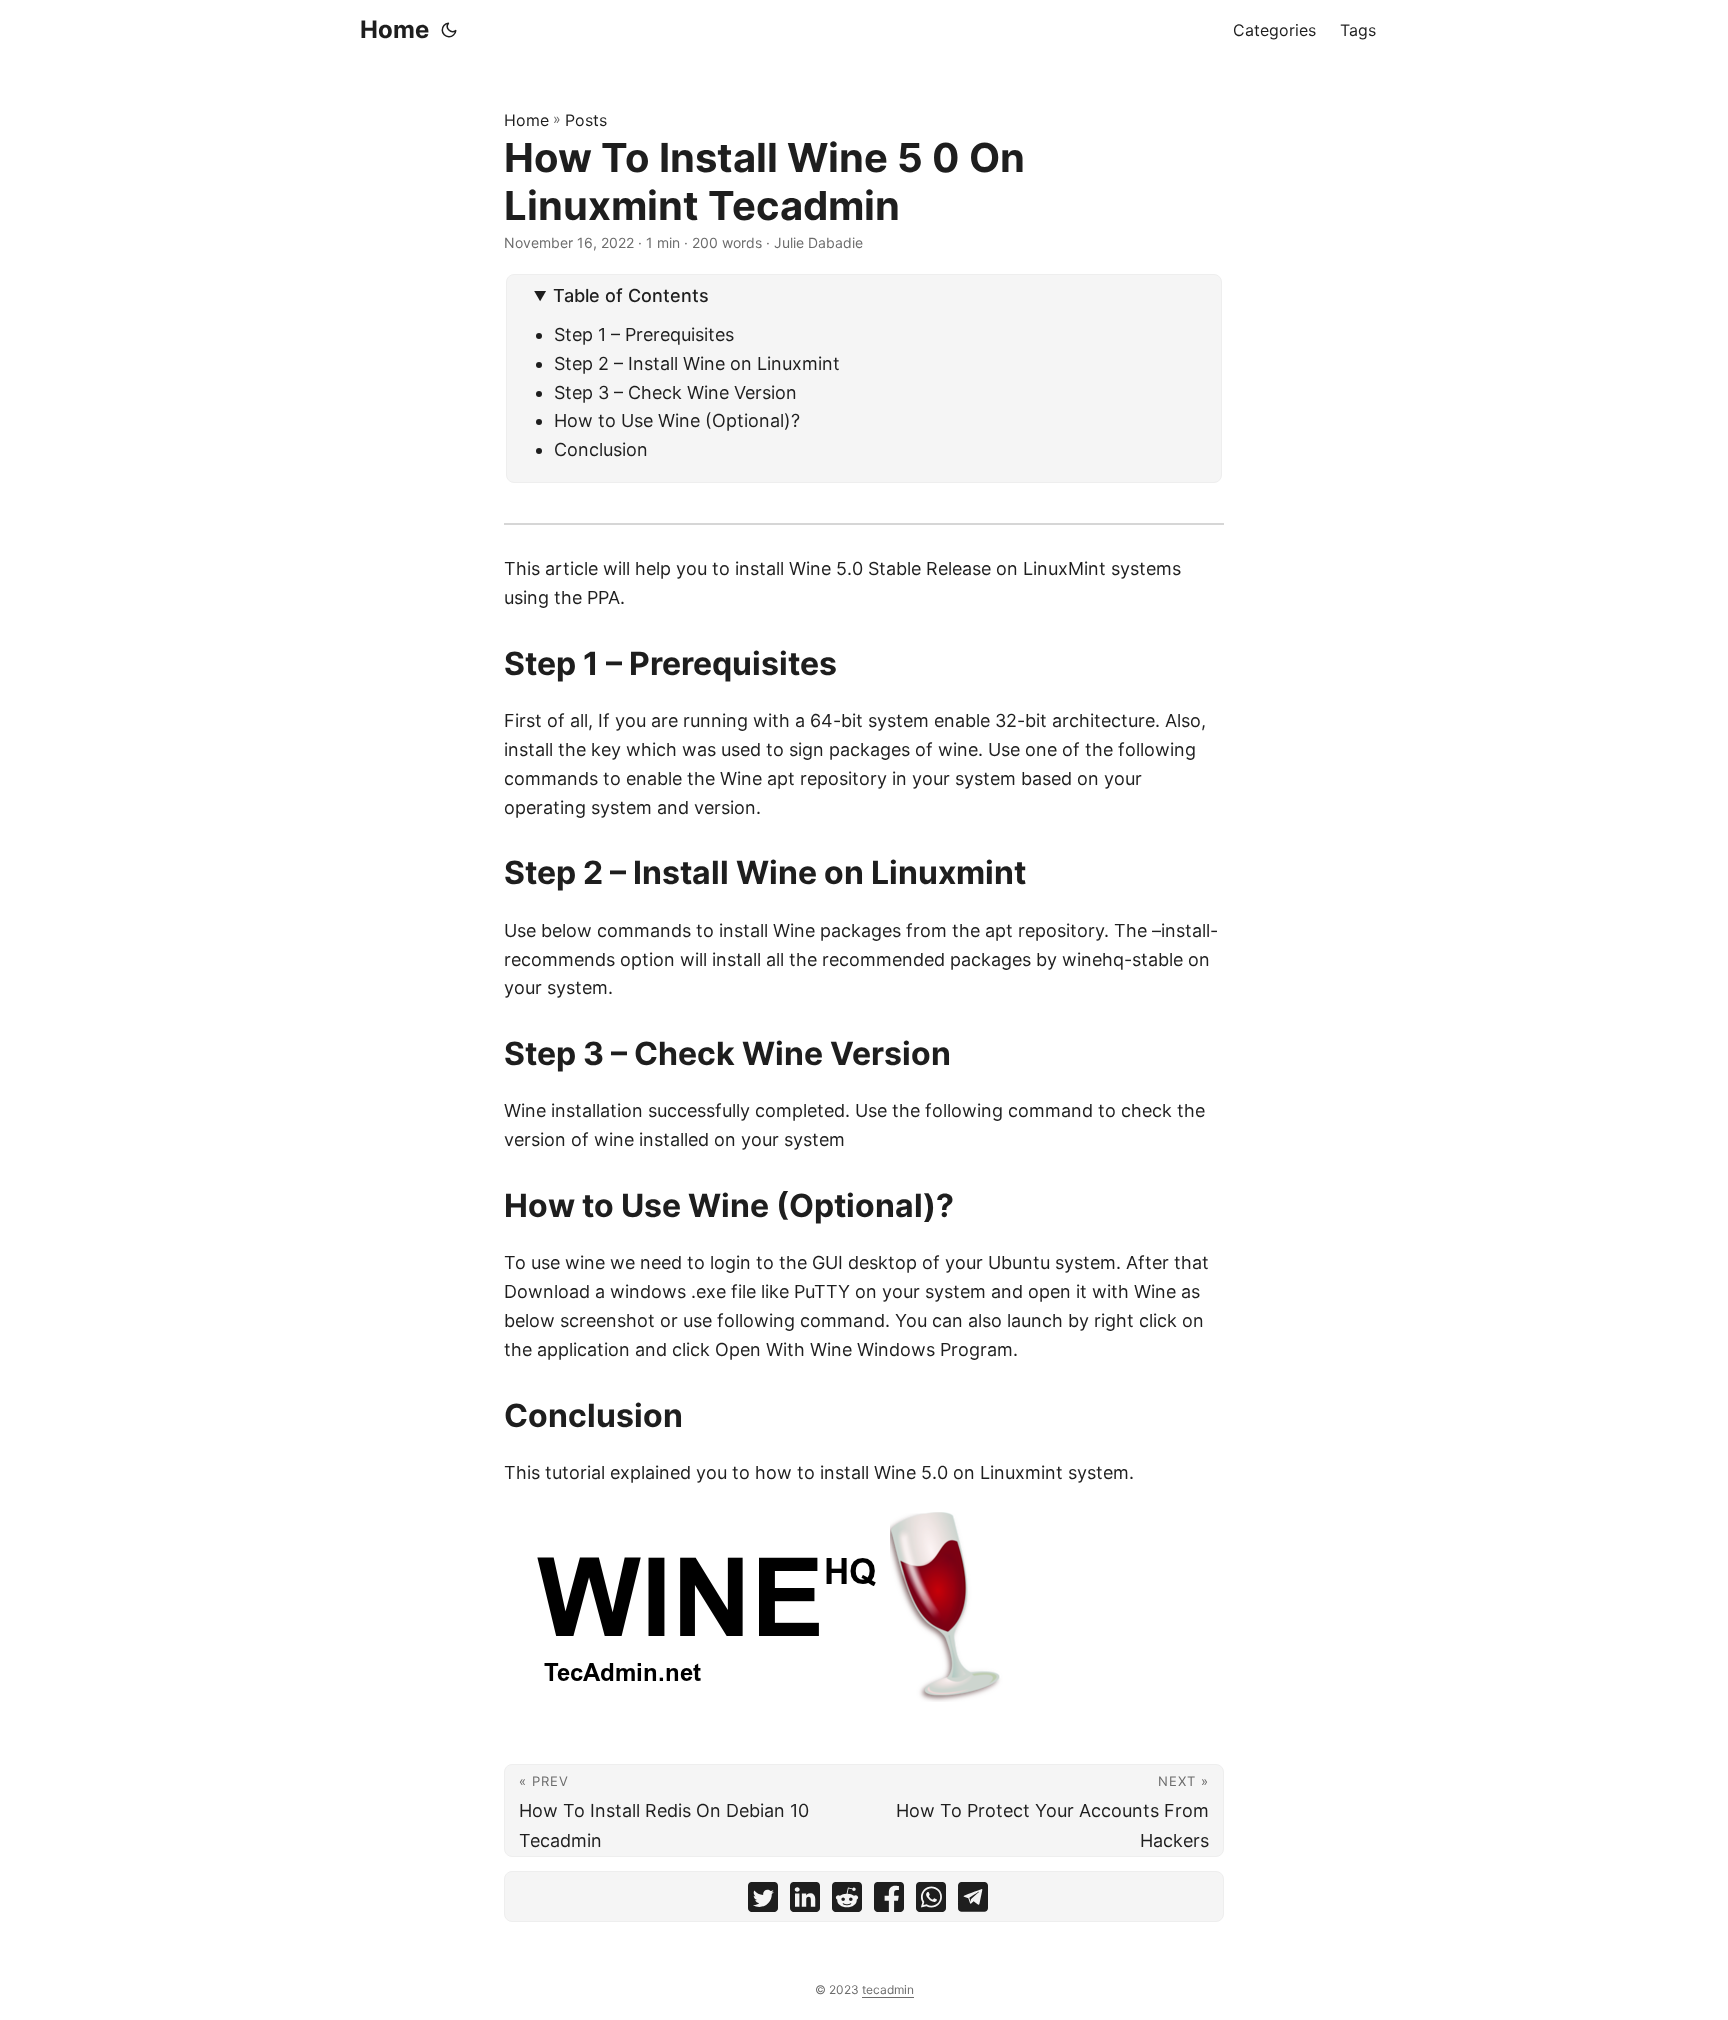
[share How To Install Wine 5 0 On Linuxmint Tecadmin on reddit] (847, 1901)
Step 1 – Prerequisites (644, 334)
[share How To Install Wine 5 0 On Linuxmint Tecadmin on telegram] (973, 1901)
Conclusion (601, 449)
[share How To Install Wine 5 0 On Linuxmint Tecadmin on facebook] (889, 1901)
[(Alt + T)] (449, 30)
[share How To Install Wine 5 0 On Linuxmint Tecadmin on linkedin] (805, 1901)
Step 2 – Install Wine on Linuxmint (697, 363)
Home (394, 29)
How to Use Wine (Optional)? (677, 420)
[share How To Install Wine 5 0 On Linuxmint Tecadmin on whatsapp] (931, 1901)
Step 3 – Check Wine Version (675, 392)
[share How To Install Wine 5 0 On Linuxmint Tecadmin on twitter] (763, 1901)
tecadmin (888, 1989)
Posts (586, 120)
